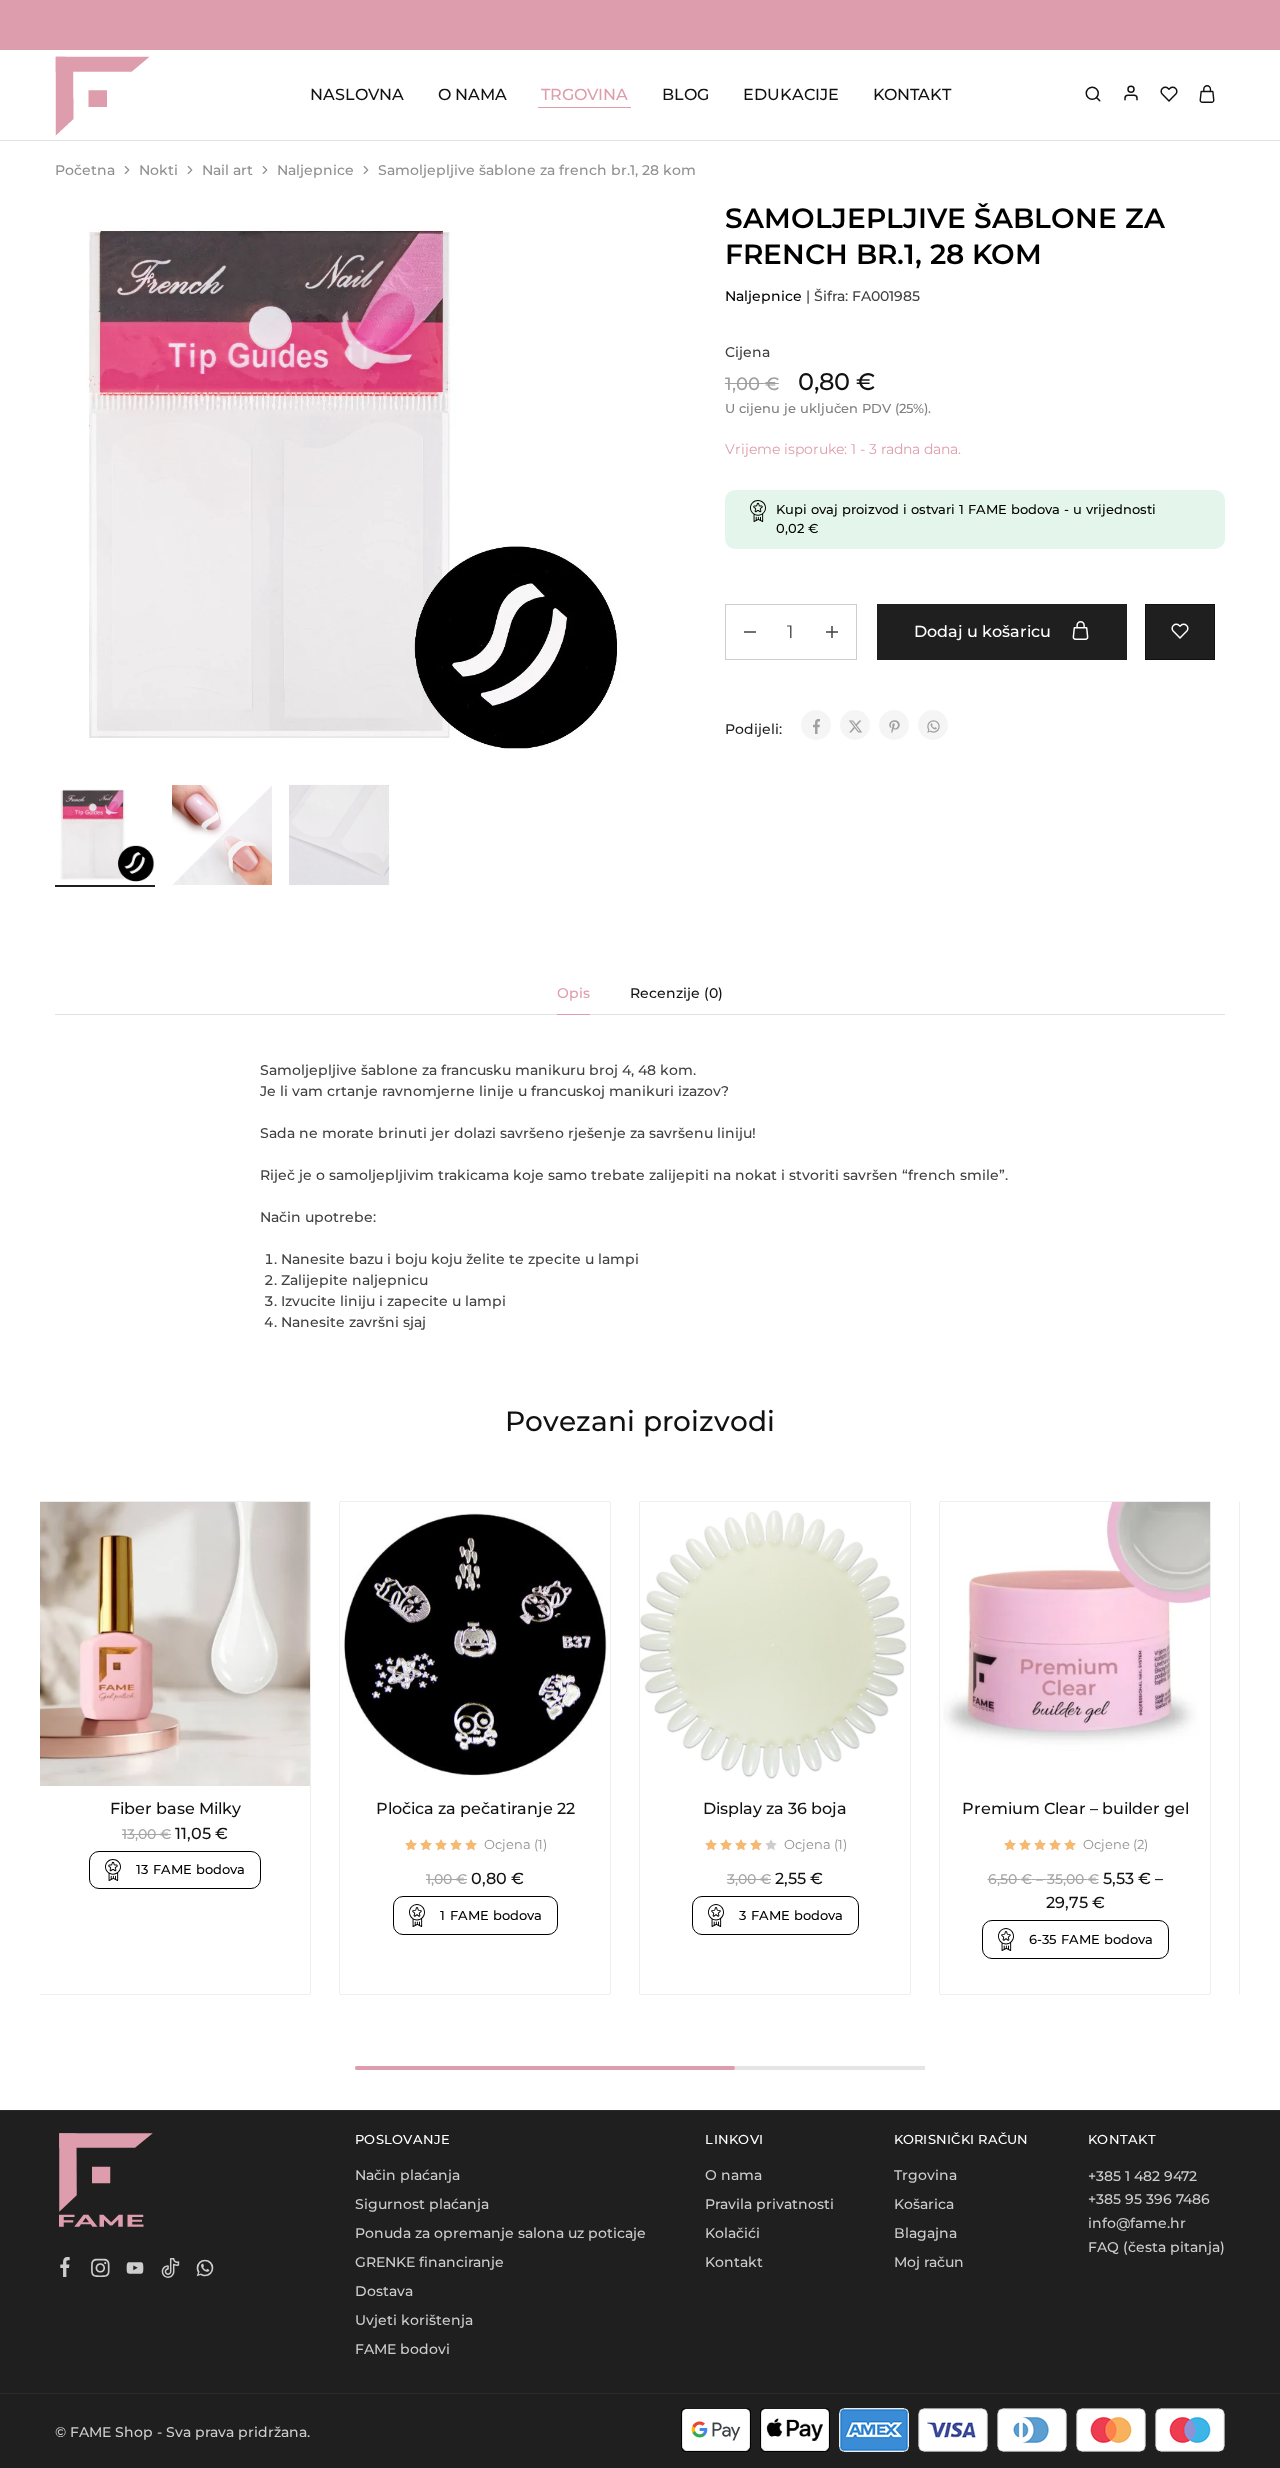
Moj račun (929, 2262)
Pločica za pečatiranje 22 (475, 1808)
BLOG (685, 94)
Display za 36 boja (775, 1808)
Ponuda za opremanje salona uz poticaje (500, 2233)
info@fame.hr (1137, 2223)
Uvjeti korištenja (414, 2320)
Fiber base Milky (175, 1808)
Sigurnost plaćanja (422, 2204)
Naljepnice (315, 170)
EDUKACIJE (791, 94)
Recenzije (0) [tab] (676, 993)
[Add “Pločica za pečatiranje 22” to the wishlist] (499, 1756)
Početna (85, 170)
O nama (733, 2175)
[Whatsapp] (205, 2271)
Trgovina (925, 2175)
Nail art (227, 170)
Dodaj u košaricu (984, 631)
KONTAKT (912, 94)
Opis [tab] (573, 993)
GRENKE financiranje (429, 2262)
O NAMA (472, 94)
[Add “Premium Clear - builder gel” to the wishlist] (1099, 1756)
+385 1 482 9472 (1142, 2176)
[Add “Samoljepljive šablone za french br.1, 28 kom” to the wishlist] (1180, 632)
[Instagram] (100, 2271)
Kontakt (734, 2262)
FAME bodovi (402, 2349)
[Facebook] (65, 2270)
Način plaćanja (407, 2175)
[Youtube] (135, 2271)
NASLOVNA (357, 94)
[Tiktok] (170, 2271)
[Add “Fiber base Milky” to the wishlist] (199, 1756)
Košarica (924, 2204)
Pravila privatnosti (769, 2204)
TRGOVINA (584, 94)
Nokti (158, 170)
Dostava (384, 2291)
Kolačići (732, 2233)
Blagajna (925, 2233)
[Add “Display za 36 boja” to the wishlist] (799, 1756)
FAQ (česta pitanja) (1156, 2247)
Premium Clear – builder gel (1075, 1808)
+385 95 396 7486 (1149, 2199)
